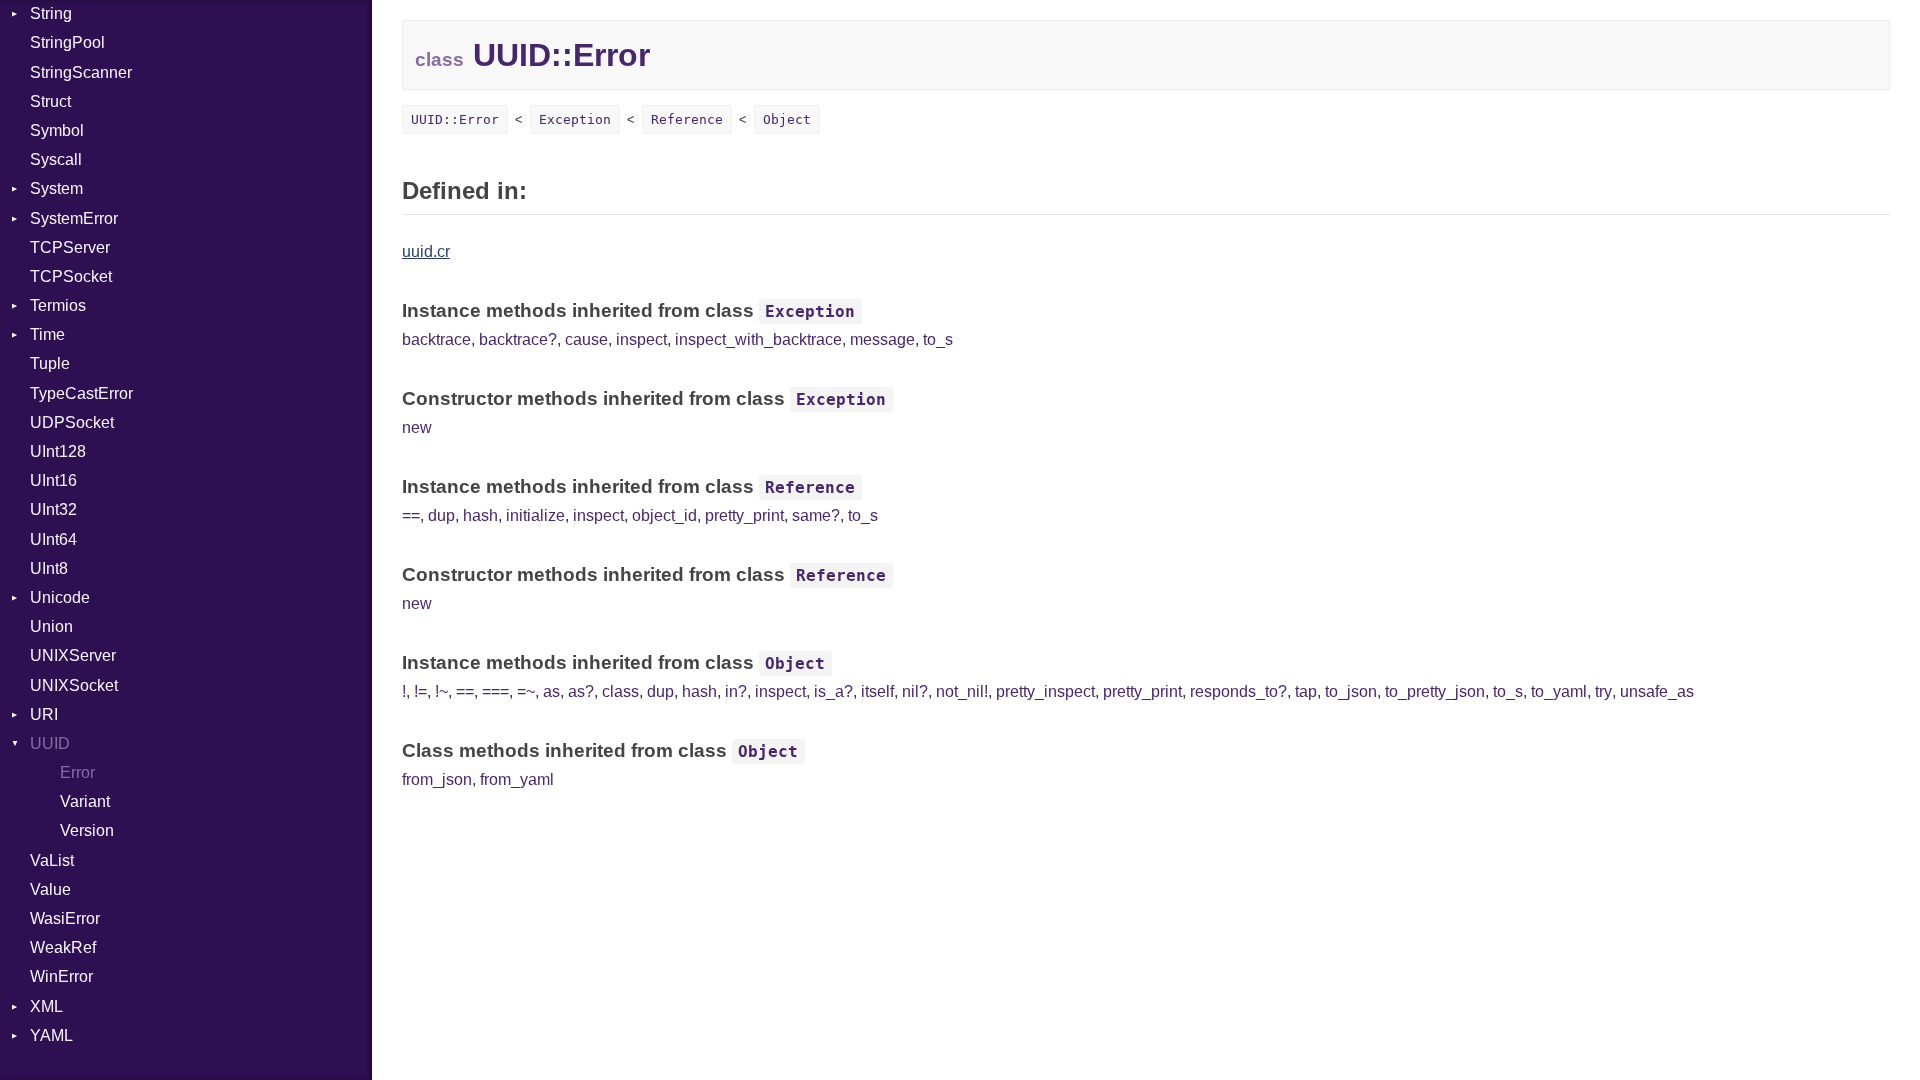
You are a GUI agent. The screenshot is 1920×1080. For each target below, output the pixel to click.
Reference (687, 119)
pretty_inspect (1045, 691)
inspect (641, 339)
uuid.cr (426, 251)
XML (46, 1006)
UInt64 (53, 539)
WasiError (65, 918)
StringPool (67, 42)
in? (736, 691)
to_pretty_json (1435, 691)
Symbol (57, 130)
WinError (61, 976)
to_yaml (1559, 691)
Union (51, 626)
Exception (575, 119)
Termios (58, 305)
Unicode (60, 597)
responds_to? (1238, 691)
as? (581, 691)
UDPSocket (72, 422)
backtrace (436, 339)
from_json (437, 779)
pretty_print (744, 515)
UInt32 (53, 509)
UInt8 (49, 568)
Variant (85, 801)
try (1603, 691)
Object (787, 119)
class (620, 691)
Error (77, 772)
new (417, 427)
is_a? (833, 691)
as (551, 691)
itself (877, 691)
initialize (535, 515)
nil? (915, 691)
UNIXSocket (74, 685)
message (882, 339)
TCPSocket (71, 276)
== (411, 515)
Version (87, 830)
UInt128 (58, 451)
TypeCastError (81, 393)
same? (816, 515)
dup (441, 515)
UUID (50, 743)
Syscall (56, 159)
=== (495, 691)
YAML (51, 1035)
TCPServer (70, 247)
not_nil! (962, 691)
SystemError (74, 218)
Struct (50, 101)
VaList (52, 860)
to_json (1351, 691)
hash (480, 515)
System (56, 188)
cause (586, 339)
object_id (664, 515)
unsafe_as (1657, 691)
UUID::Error (455, 119)
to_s (938, 339)
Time (47, 334)
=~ (526, 691)
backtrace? (518, 339)
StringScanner (81, 72)
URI (44, 714)
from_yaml (517, 779)
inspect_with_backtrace (758, 339)
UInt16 (53, 480)
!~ (441, 691)
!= (420, 691)
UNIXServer (73, 655)
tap (1306, 691)
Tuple (50, 363)
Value (50, 889)
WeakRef (63, 947)
